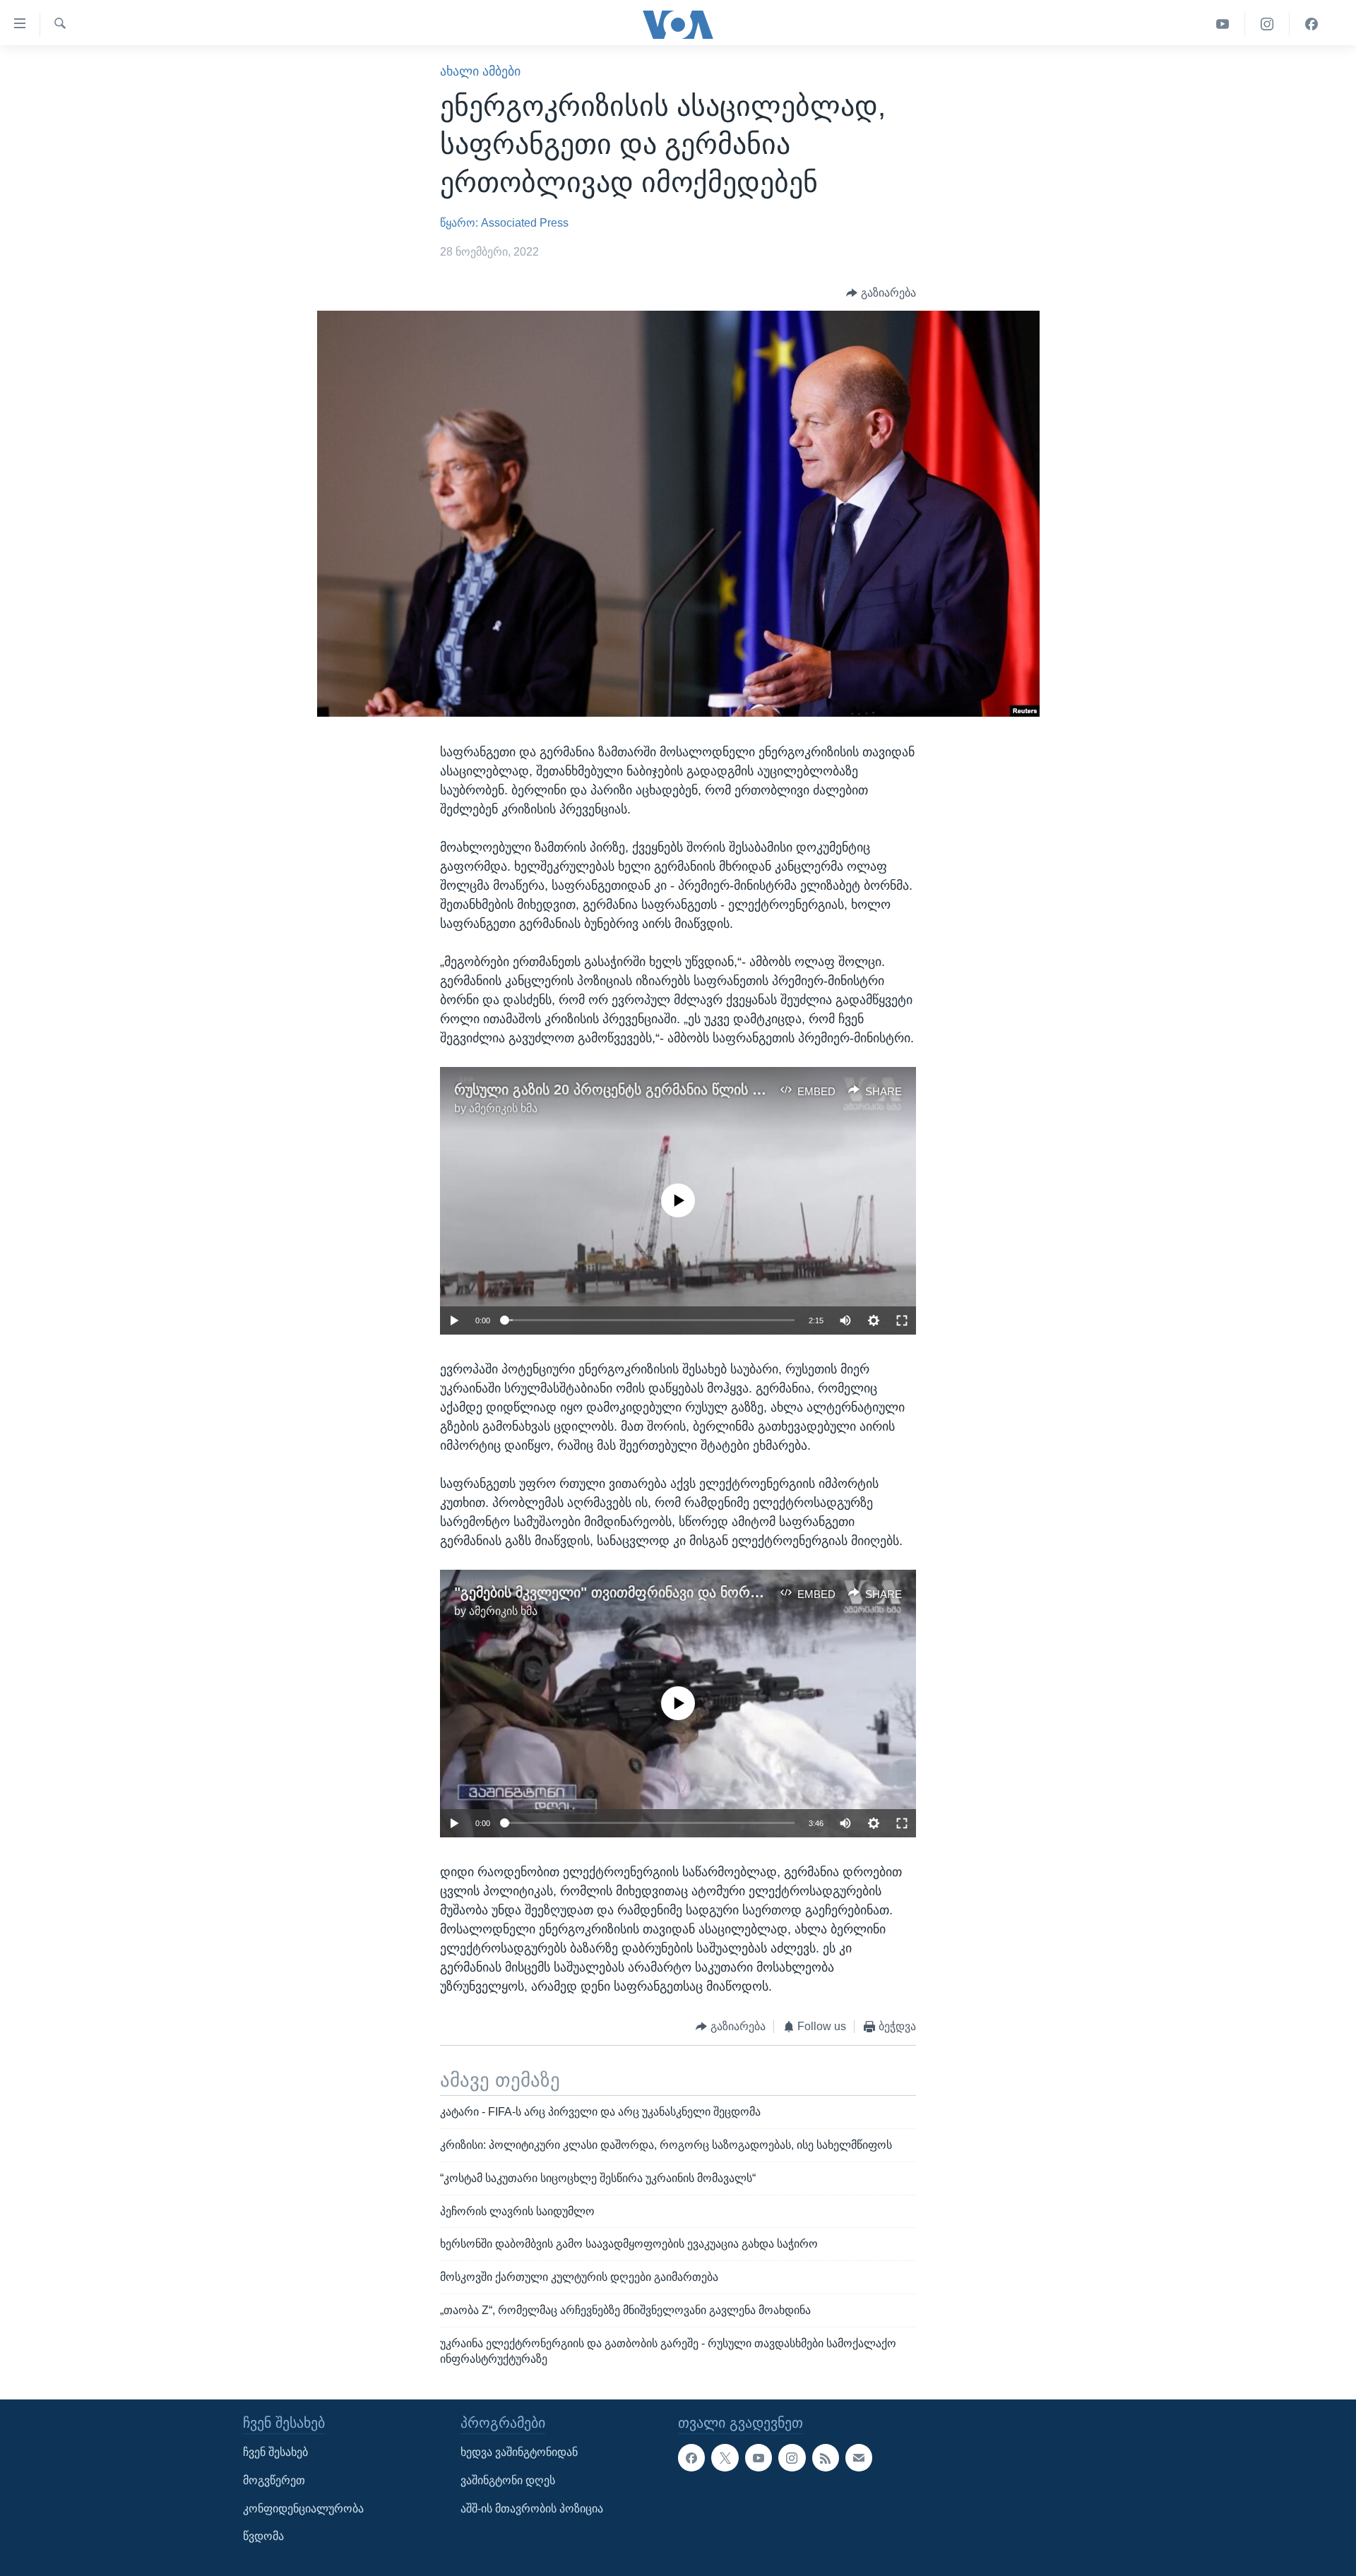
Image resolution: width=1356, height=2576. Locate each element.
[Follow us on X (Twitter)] (725, 2457)
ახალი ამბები (480, 71)
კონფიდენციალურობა (303, 2508)
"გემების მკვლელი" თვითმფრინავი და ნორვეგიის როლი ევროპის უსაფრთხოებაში (736, 1592)
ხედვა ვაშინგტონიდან (519, 2452)
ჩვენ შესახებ (275, 2452)
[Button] (881, 293)
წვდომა (263, 2536)
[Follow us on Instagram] (792, 2457)
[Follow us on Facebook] (691, 2457)
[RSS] (826, 2457)
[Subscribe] (859, 2457)
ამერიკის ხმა (503, 1108)
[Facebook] (1312, 24)
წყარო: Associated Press (504, 223)
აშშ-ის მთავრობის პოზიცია (532, 2508)
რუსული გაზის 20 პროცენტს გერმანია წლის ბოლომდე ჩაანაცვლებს (683, 1090)
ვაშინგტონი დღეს (508, 2480)
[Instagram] (1267, 24)
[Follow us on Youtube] (759, 2457)
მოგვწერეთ (274, 2480)
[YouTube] (1223, 24)
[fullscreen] (902, 1320)
